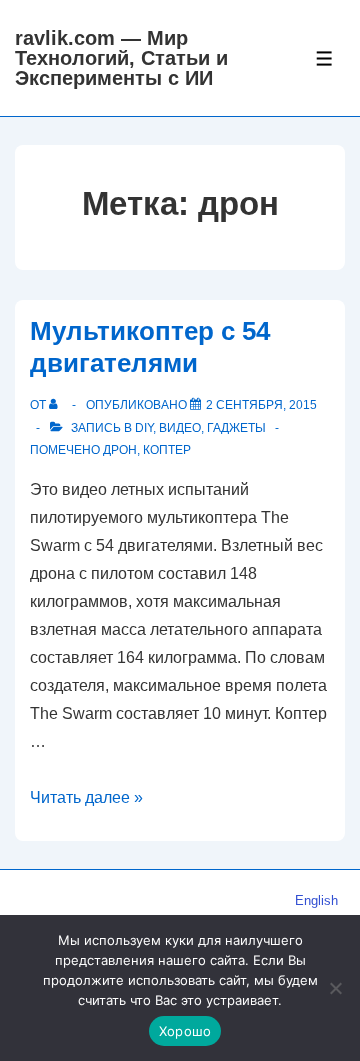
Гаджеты (236, 428)
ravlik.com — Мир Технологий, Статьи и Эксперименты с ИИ (121, 58)
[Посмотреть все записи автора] (57, 405)
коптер (167, 450)
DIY (144, 428)
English (316, 900)
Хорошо (185, 1031)
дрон (120, 450)
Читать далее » (86, 797)
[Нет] (335, 988)
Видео (180, 428)
